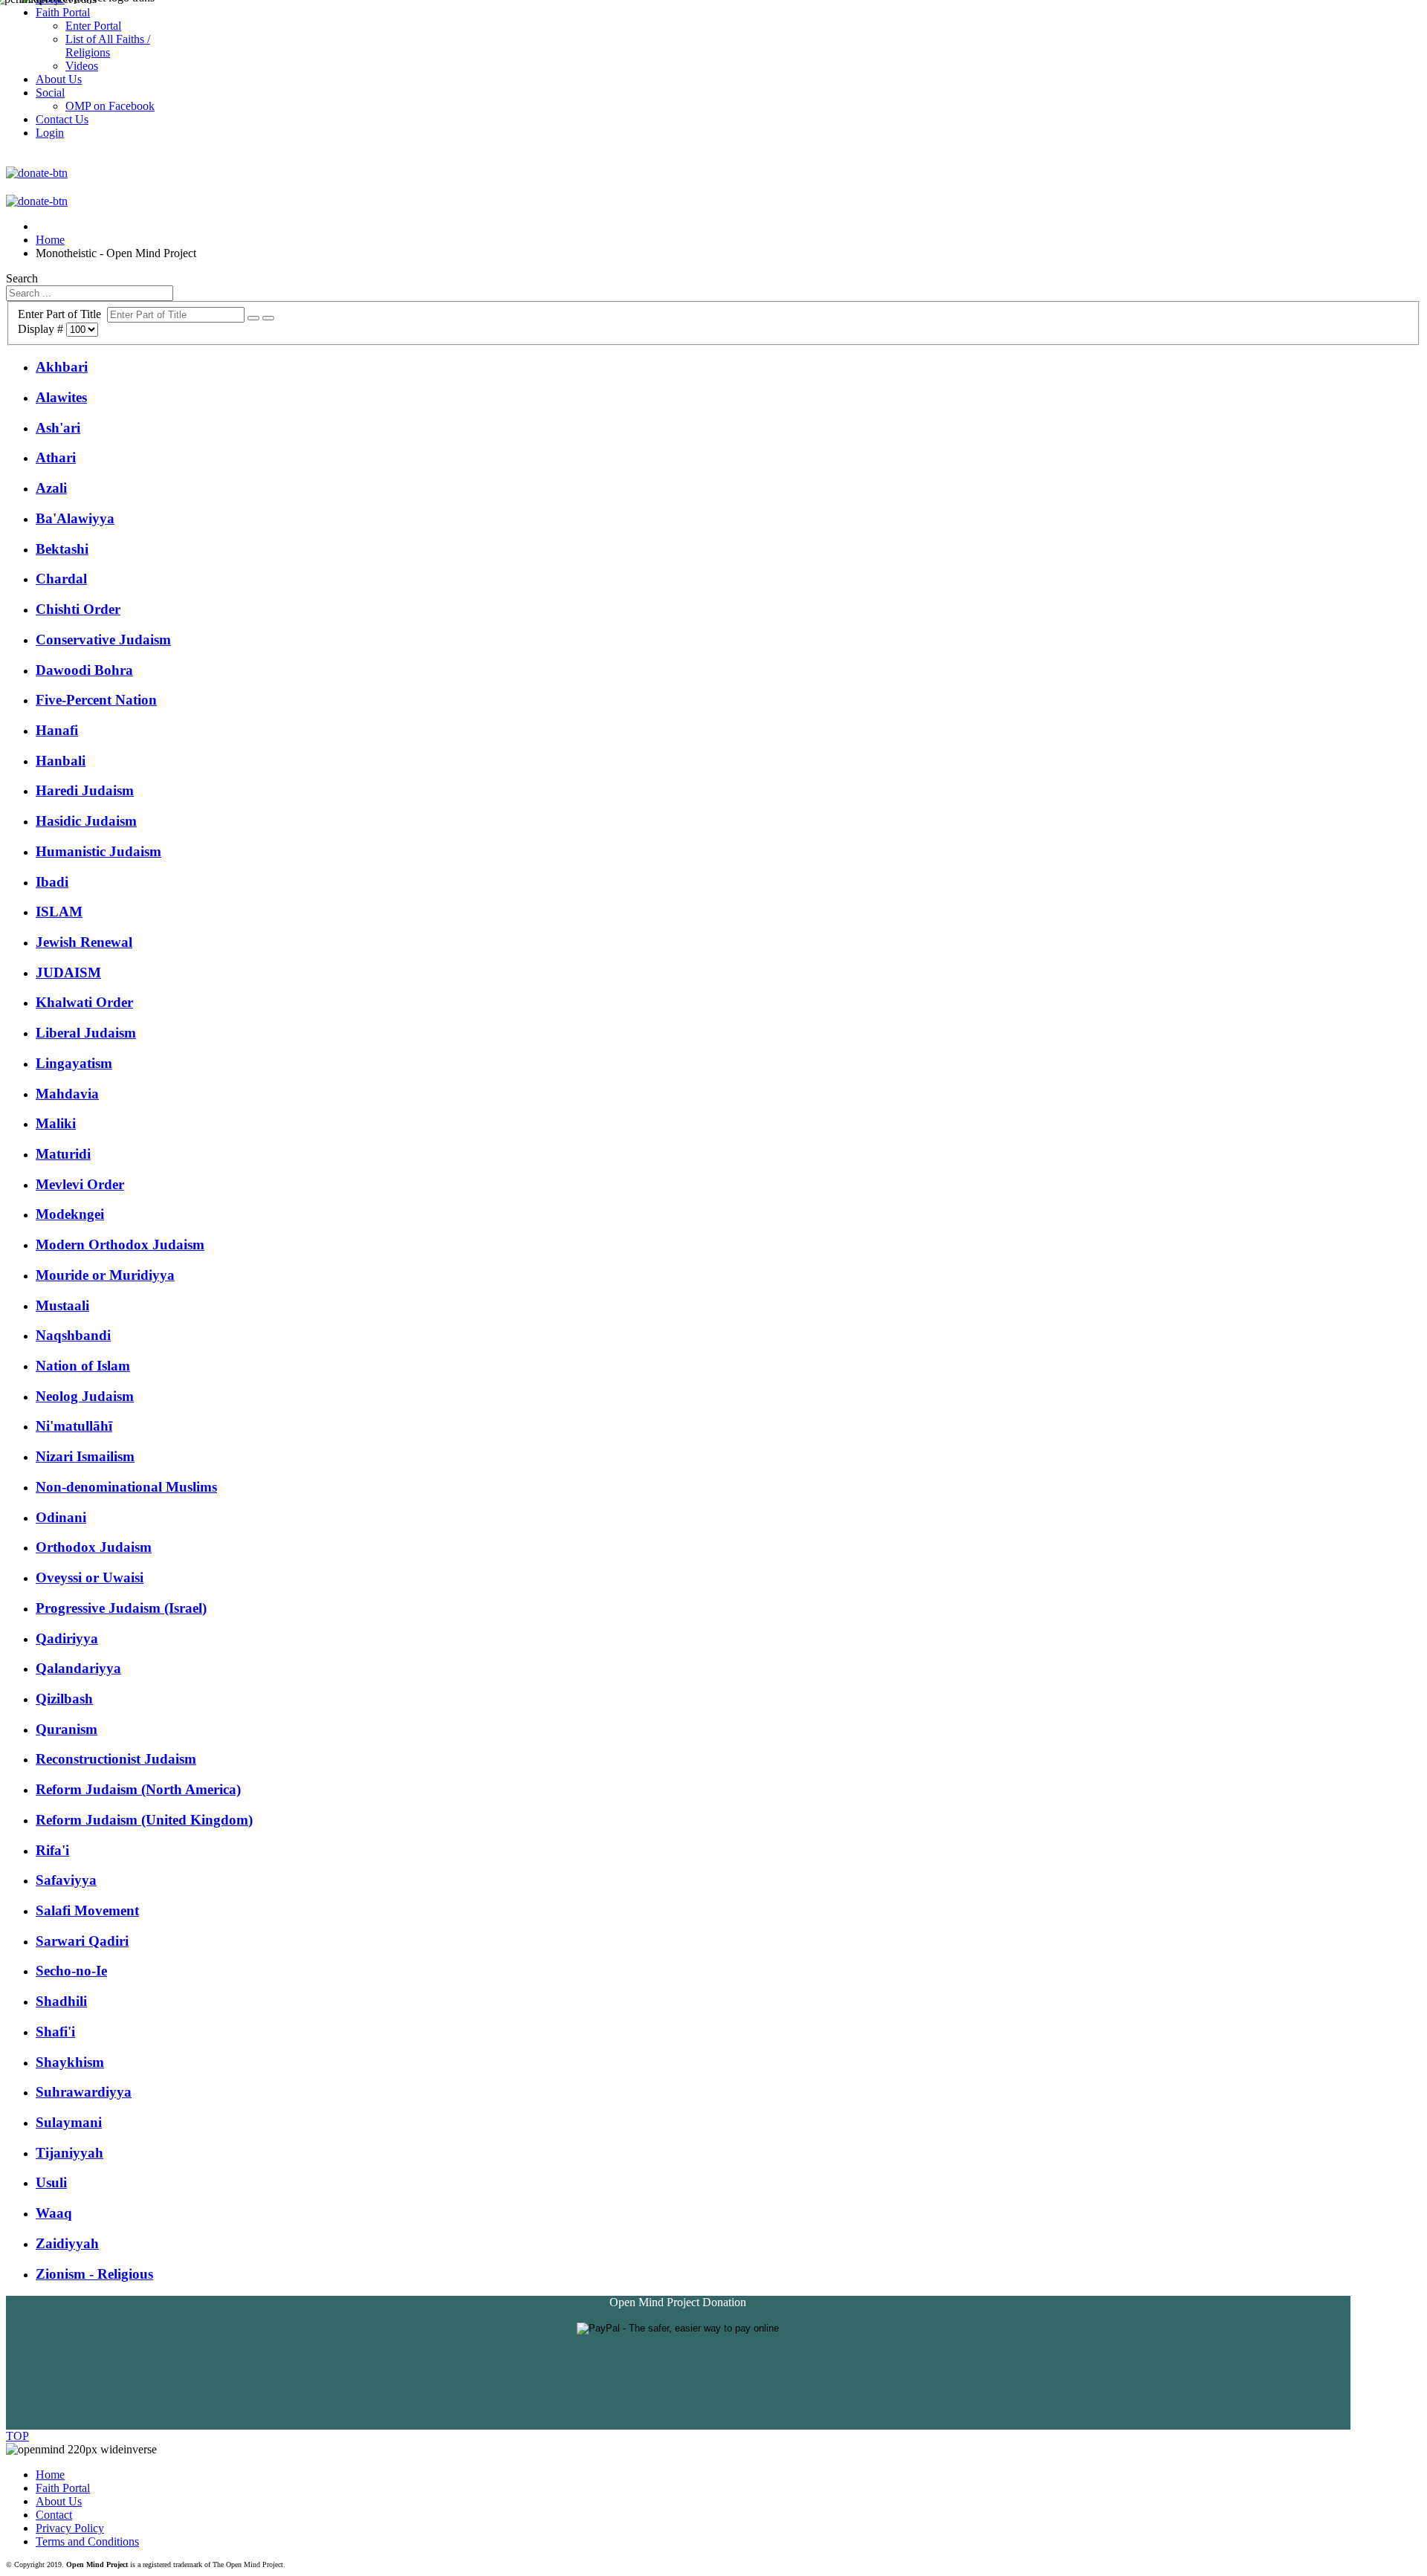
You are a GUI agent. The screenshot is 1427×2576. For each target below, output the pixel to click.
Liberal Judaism (86, 1033)
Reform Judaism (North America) (138, 1789)
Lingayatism (74, 1063)
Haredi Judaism (85, 790)
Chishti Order (78, 609)
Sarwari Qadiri (82, 1941)
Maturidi (63, 1154)
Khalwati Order (84, 1002)
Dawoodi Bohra (84, 670)
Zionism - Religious (94, 2274)
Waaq (54, 2213)
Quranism (67, 1729)
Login (50, 133)
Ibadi (52, 882)
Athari (56, 457)
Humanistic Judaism (98, 851)
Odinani (61, 1517)
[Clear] (268, 318)
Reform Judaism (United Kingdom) (144, 1820)
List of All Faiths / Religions (108, 46)
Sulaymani (69, 2122)
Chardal (61, 579)
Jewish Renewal (84, 942)
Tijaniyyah (69, 2153)
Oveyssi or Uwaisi (90, 1577)
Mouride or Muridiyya (105, 1275)
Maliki (56, 1123)
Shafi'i (55, 2032)
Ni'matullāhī (74, 1426)
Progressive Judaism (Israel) (121, 1608)
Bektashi (62, 549)
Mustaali (62, 1305)
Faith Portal (63, 2488)
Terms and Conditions (87, 2541)
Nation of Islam (83, 1366)
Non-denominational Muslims (126, 1487)
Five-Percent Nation (96, 700)
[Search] (253, 318)
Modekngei (70, 1214)
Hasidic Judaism (86, 821)
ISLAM (59, 912)
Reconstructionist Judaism (116, 1759)
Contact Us (62, 119)
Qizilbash (64, 1699)
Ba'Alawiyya (75, 518)
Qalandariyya (78, 1668)
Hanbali (61, 761)
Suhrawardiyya (84, 2092)
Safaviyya (66, 1880)
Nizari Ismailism (85, 1456)
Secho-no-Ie (71, 1971)
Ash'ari (58, 428)
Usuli (51, 2182)
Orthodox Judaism (94, 1547)
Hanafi (57, 730)
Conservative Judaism (103, 640)
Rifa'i (52, 1850)
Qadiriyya (67, 1638)
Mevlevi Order (80, 1184)
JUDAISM (68, 973)
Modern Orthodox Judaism (120, 1245)
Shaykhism (70, 2062)
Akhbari (62, 367)
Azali (51, 488)
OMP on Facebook (110, 106)
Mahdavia (67, 1094)
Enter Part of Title (62, 314)
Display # (42, 329)
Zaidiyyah (67, 2243)
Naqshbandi (73, 1335)
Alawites (61, 397)
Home (50, 2475)
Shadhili (61, 2001)
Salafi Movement (87, 1910)
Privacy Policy (70, 2528)
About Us (59, 2501)
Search (22, 278)
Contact (54, 2515)
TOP (17, 2436)
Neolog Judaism (85, 1396)
